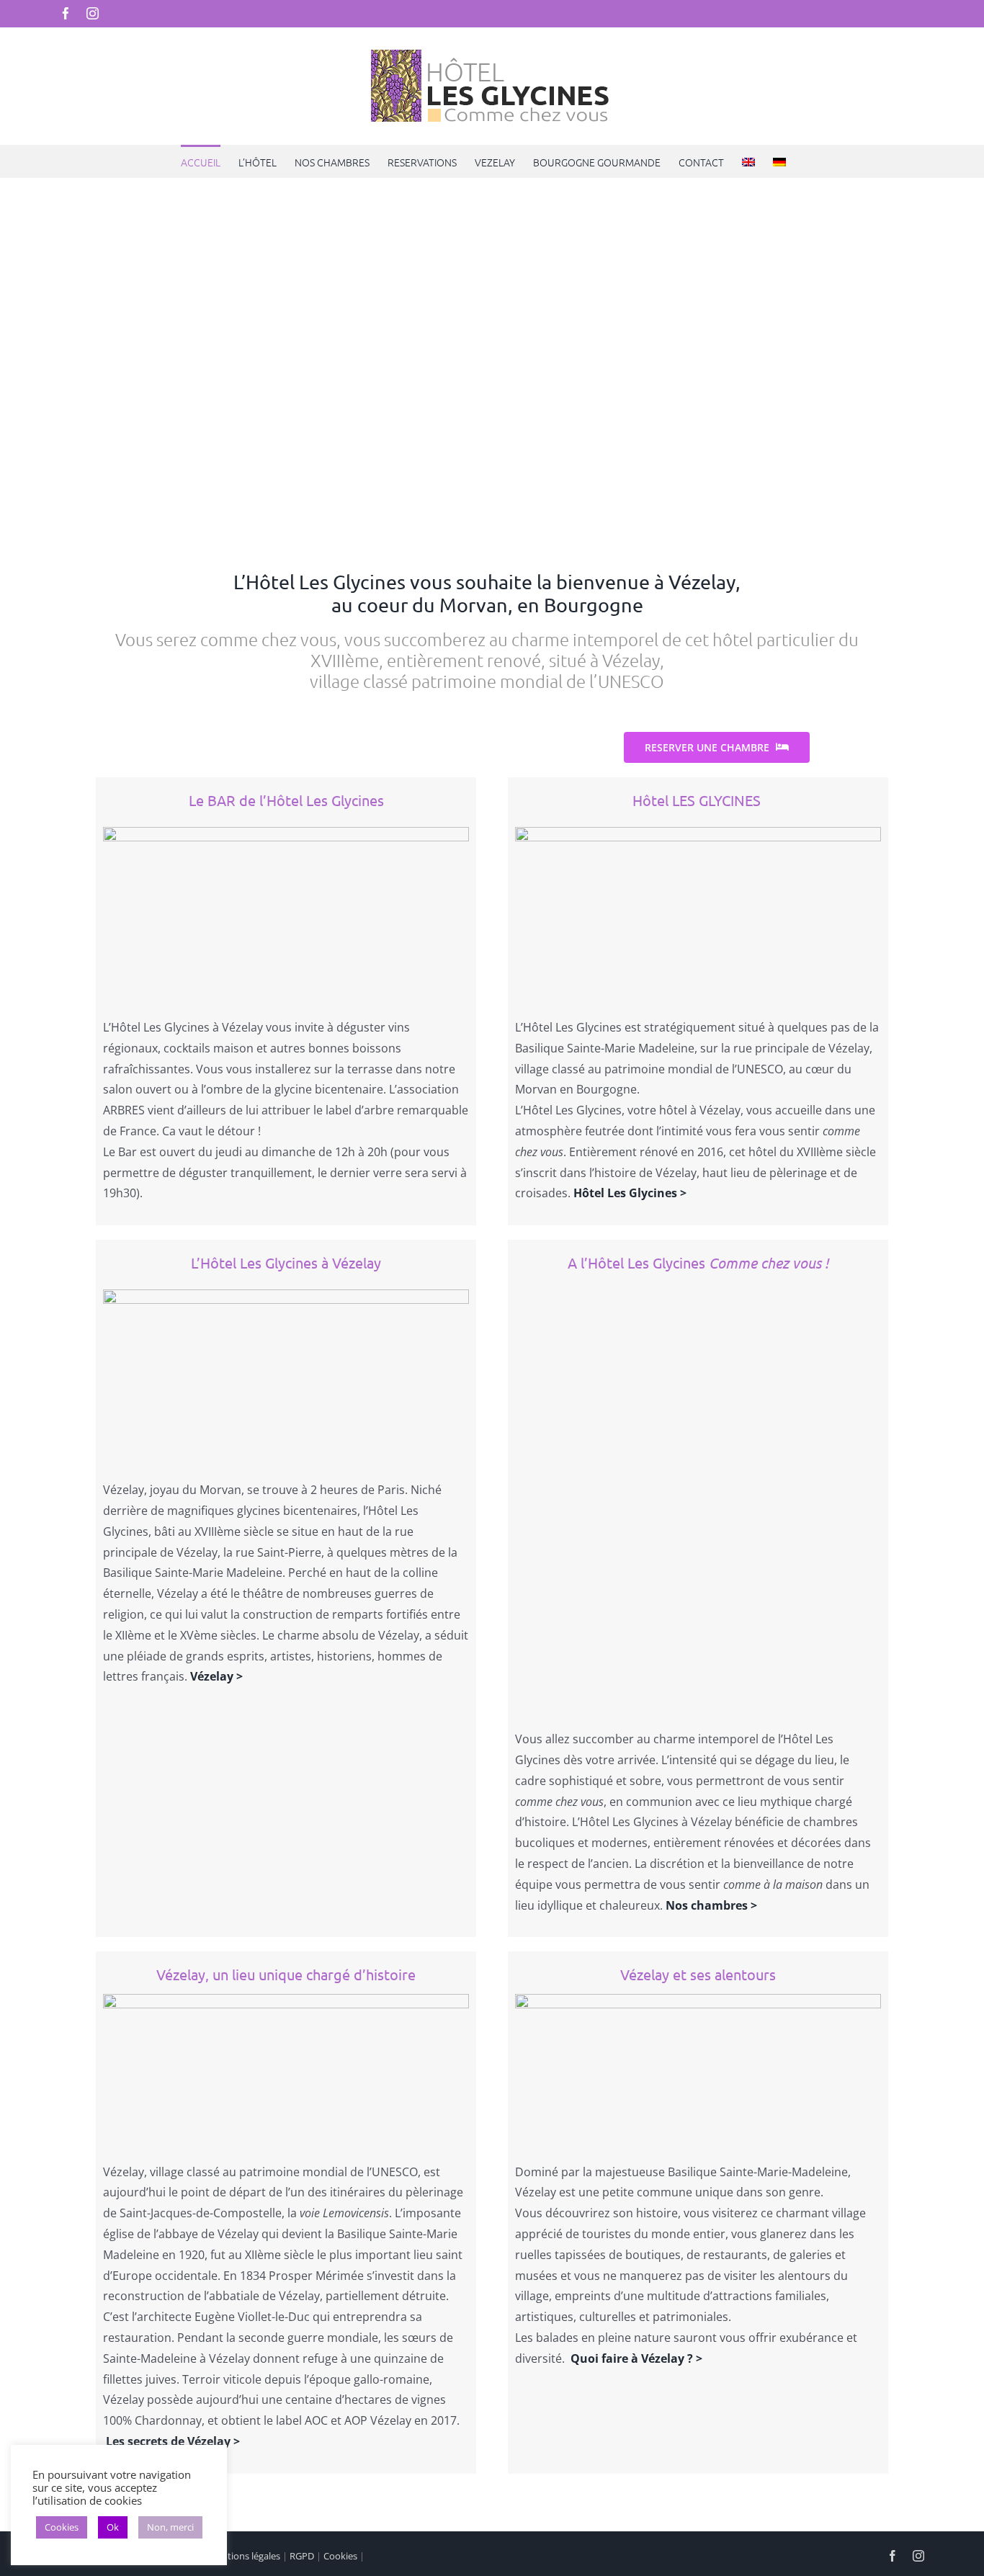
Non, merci (170, 2527)
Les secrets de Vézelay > (173, 2441)
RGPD (302, 2556)
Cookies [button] (62, 2527)
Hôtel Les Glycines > (630, 1193)
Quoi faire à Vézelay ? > (636, 2358)
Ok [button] (113, 2527)
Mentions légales (244, 2556)
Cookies (340, 2556)
